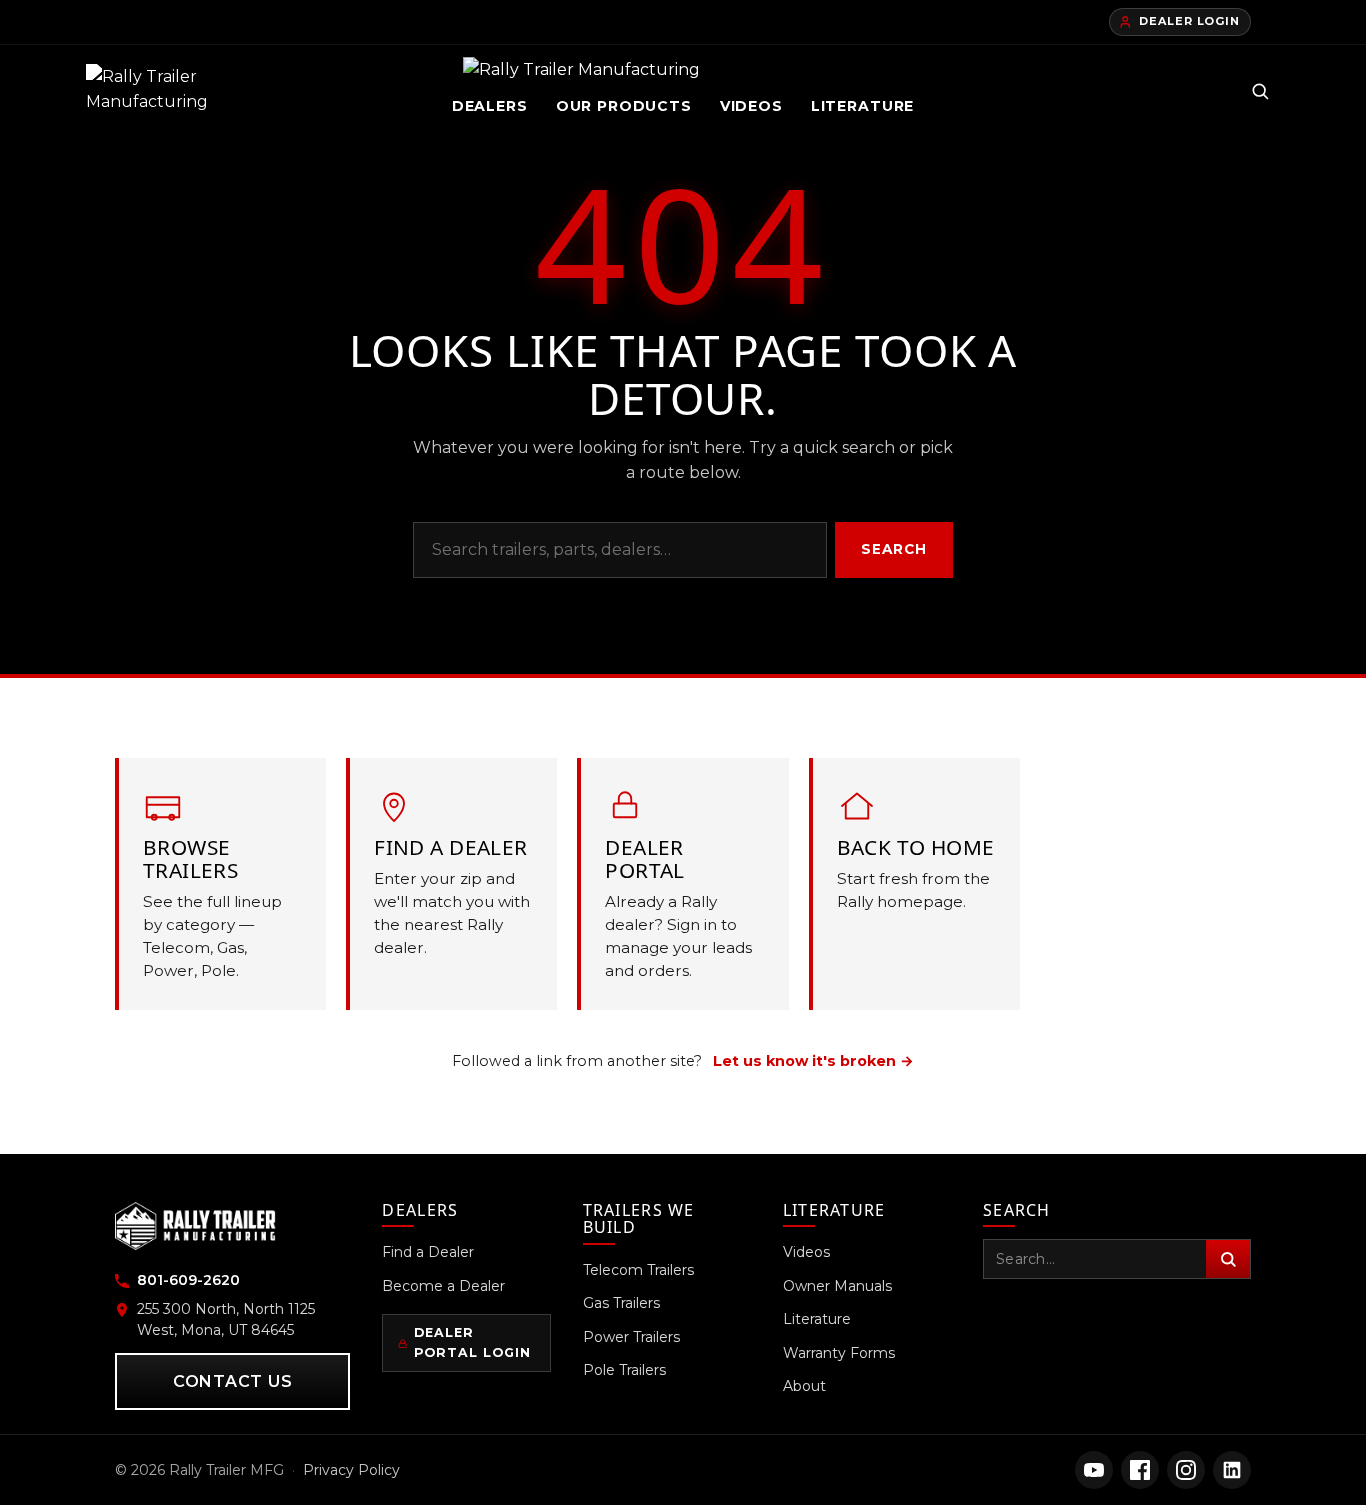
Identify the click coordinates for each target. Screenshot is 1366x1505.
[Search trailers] (1260, 91)
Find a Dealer (428, 1252)
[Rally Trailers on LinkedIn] (1232, 1470)
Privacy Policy (351, 1470)
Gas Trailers (621, 1303)
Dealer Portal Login (472, 1342)
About (804, 1386)
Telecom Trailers (638, 1270)
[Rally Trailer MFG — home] (153, 91)
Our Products (624, 106)
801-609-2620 (188, 1280)
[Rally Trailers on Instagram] (1186, 1470)
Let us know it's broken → (813, 1061)
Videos (751, 106)
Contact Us (233, 1381)
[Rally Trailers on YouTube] (1094, 1470)
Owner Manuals (837, 1286)
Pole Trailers (624, 1370)
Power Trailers (631, 1337)
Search (894, 549)
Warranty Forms (839, 1353)
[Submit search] (1228, 1259)
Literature (862, 106)
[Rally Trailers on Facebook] (1140, 1470)
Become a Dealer (443, 1286)
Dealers (490, 106)
